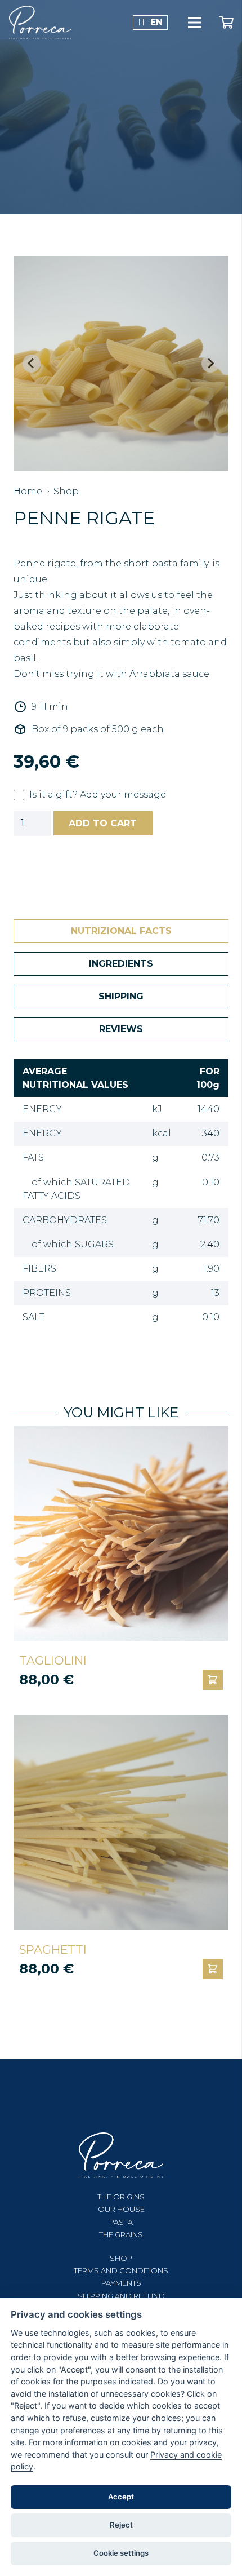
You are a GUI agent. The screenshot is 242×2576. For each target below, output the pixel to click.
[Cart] (226, 23)
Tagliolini (53, 1660)
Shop (66, 491)
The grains (121, 2234)
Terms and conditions (121, 2270)
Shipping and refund (121, 2296)
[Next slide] (210, 364)
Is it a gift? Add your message (98, 795)
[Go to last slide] (32, 364)
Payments (121, 2283)
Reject (121, 2525)
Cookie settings (121, 2553)
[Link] (40, 23)
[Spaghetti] (121, 1822)
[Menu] (195, 23)
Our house (121, 2209)
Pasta (121, 2222)
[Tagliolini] (121, 1533)
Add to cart (103, 823)
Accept (121, 2497)
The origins (121, 2197)
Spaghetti (53, 1949)
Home (28, 491)
